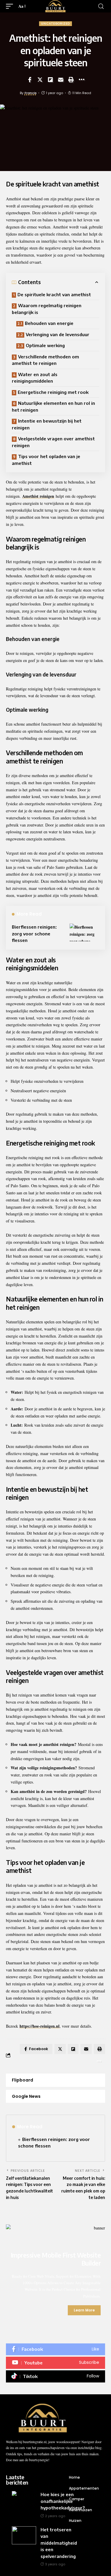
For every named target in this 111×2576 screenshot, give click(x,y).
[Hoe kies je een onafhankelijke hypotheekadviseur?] (24, 2500)
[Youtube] (55, 2363)
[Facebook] (55, 2349)
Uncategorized (55, 24)
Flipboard (22, 2080)
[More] (81, 80)
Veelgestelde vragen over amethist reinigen (53, 442)
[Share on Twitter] (40, 80)
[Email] (61, 80)
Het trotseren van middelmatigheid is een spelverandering (59, 2543)
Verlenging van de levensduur (58, 334)
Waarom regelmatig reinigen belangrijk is (47, 309)
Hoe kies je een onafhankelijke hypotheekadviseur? (63, 2501)
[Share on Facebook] (30, 80)
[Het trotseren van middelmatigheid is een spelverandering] (24, 2535)
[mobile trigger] (11, 6)
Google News (26, 2096)
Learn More (84, 2310)
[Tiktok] (55, 2376)
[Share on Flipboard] (50, 80)
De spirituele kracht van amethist (54, 294)
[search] (101, 6)
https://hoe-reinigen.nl (40, 2026)
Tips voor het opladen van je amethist (46, 460)
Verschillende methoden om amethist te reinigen (45, 360)
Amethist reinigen (38, 496)
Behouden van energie (49, 323)
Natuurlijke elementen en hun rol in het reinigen (53, 406)
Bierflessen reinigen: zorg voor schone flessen (34, 933)
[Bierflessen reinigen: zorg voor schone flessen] (84, 932)
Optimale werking (45, 345)
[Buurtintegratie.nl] (55, 6)
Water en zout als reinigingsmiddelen (35, 378)
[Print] (71, 80)
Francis (31, 93)
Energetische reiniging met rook (53, 392)
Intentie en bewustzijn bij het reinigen (47, 424)
